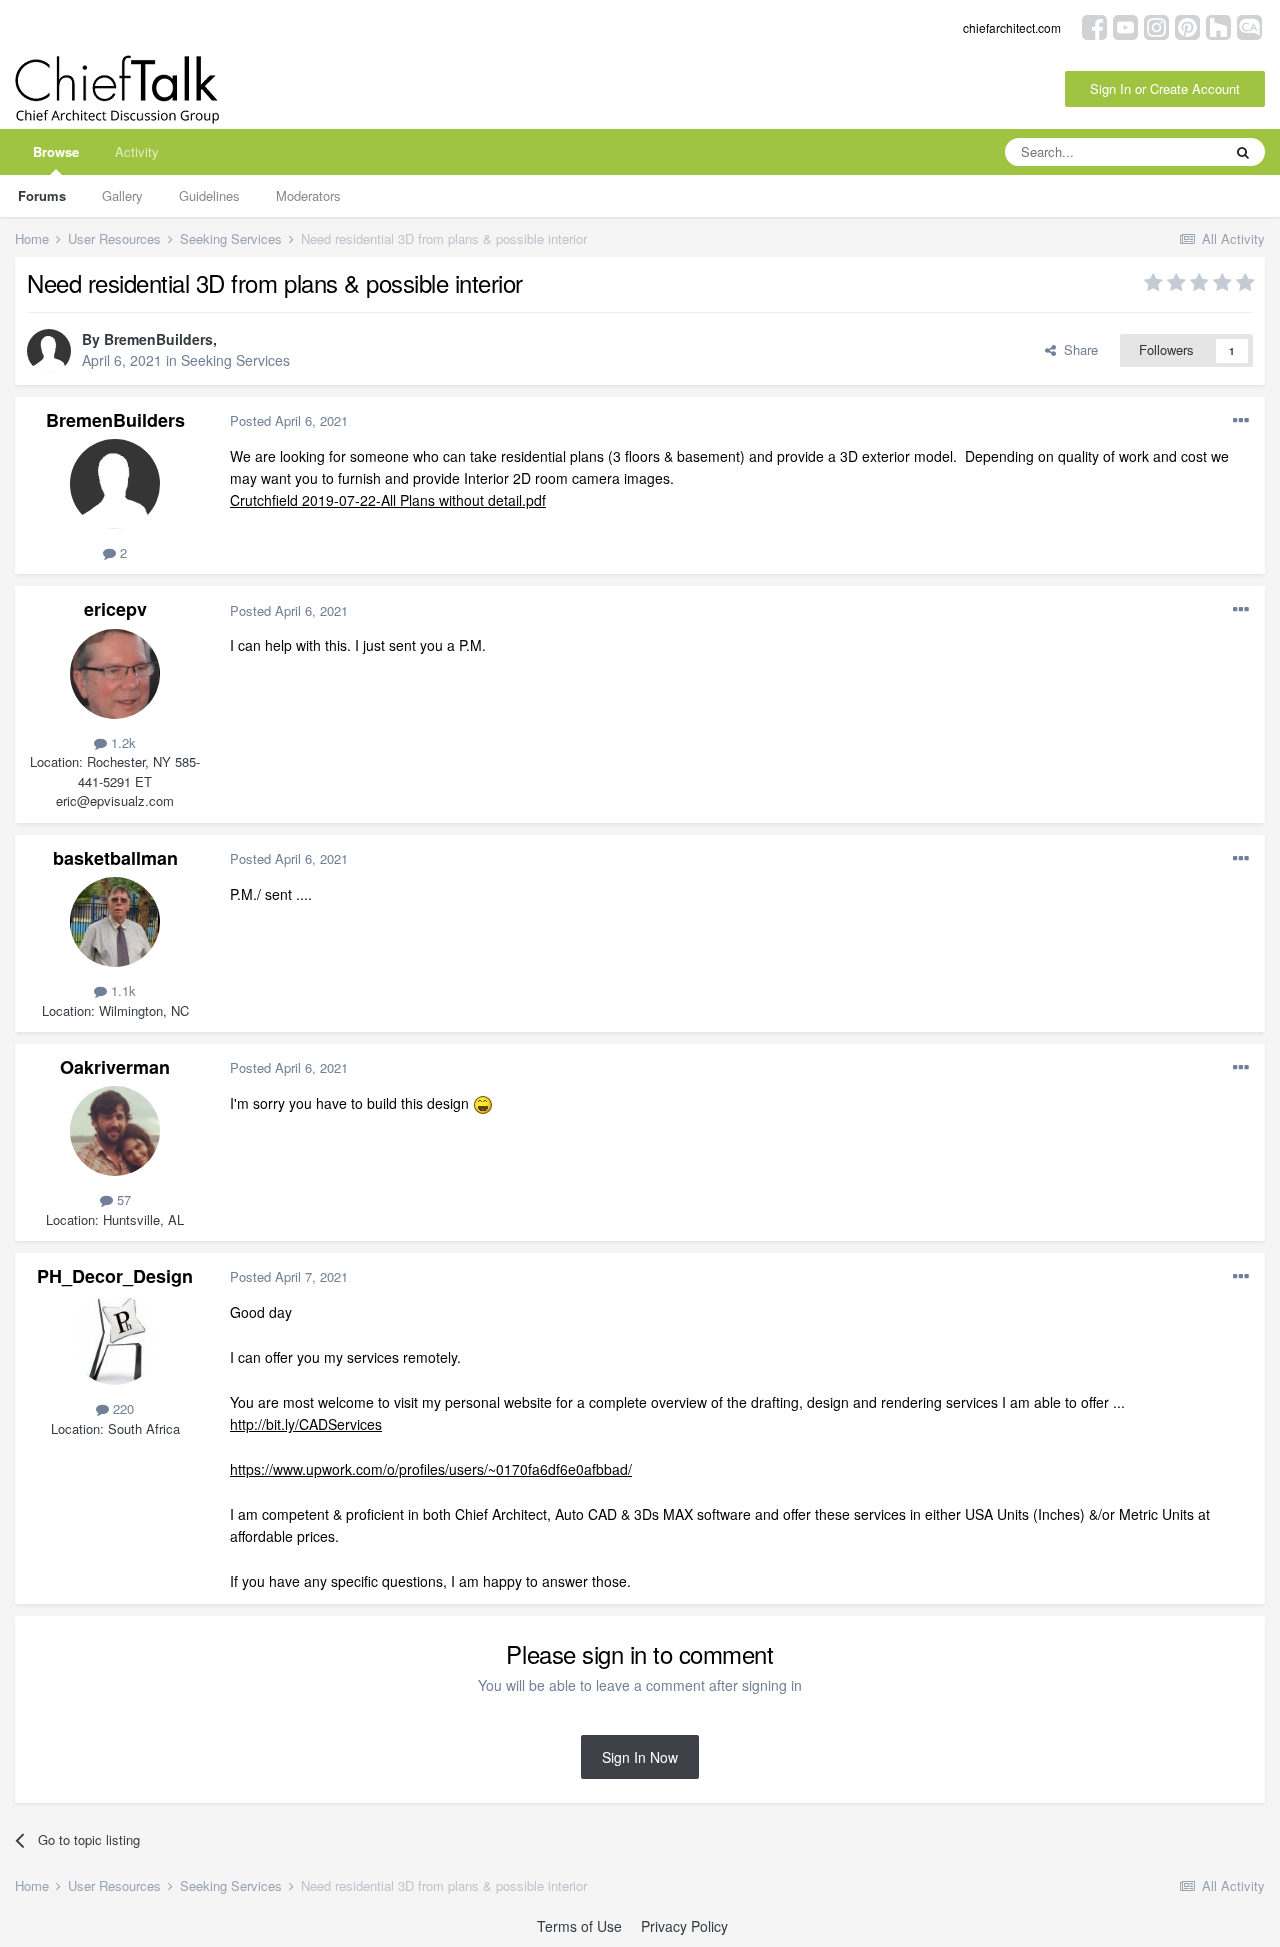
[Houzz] (1218, 25)
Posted (289, 420)
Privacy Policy (684, 1926)
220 (121, 1408)
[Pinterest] (1187, 25)
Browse (56, 151)
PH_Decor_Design (115, 1276)
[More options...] (1241, 421)
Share (1077, 349)
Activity (137, 151)
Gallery (122, 195)
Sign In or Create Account (1165, 88)
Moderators (308, 195)
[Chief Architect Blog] (1249, 25)
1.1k (121, 990)
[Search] (1243, 152)
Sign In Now (640, 1757)
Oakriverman (115, 1067)
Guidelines (209, 195)
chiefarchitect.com (1012, 27)
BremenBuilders (158, 339)
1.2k (121, 742)
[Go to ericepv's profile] (115, 674)
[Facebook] (1094, 25)
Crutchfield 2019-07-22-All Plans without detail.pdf (388, 500)
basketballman (115, 858)
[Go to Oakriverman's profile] (115, 1131)
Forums (42, 195)
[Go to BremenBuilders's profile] (49, 351)
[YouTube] (1125, 25)
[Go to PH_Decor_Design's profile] (115, 1340)
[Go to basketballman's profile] (115, 922)
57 (122, 1199)
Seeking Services (235, 360)
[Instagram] (1156, 25)
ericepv (115, 609)
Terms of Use (579, 1926)
